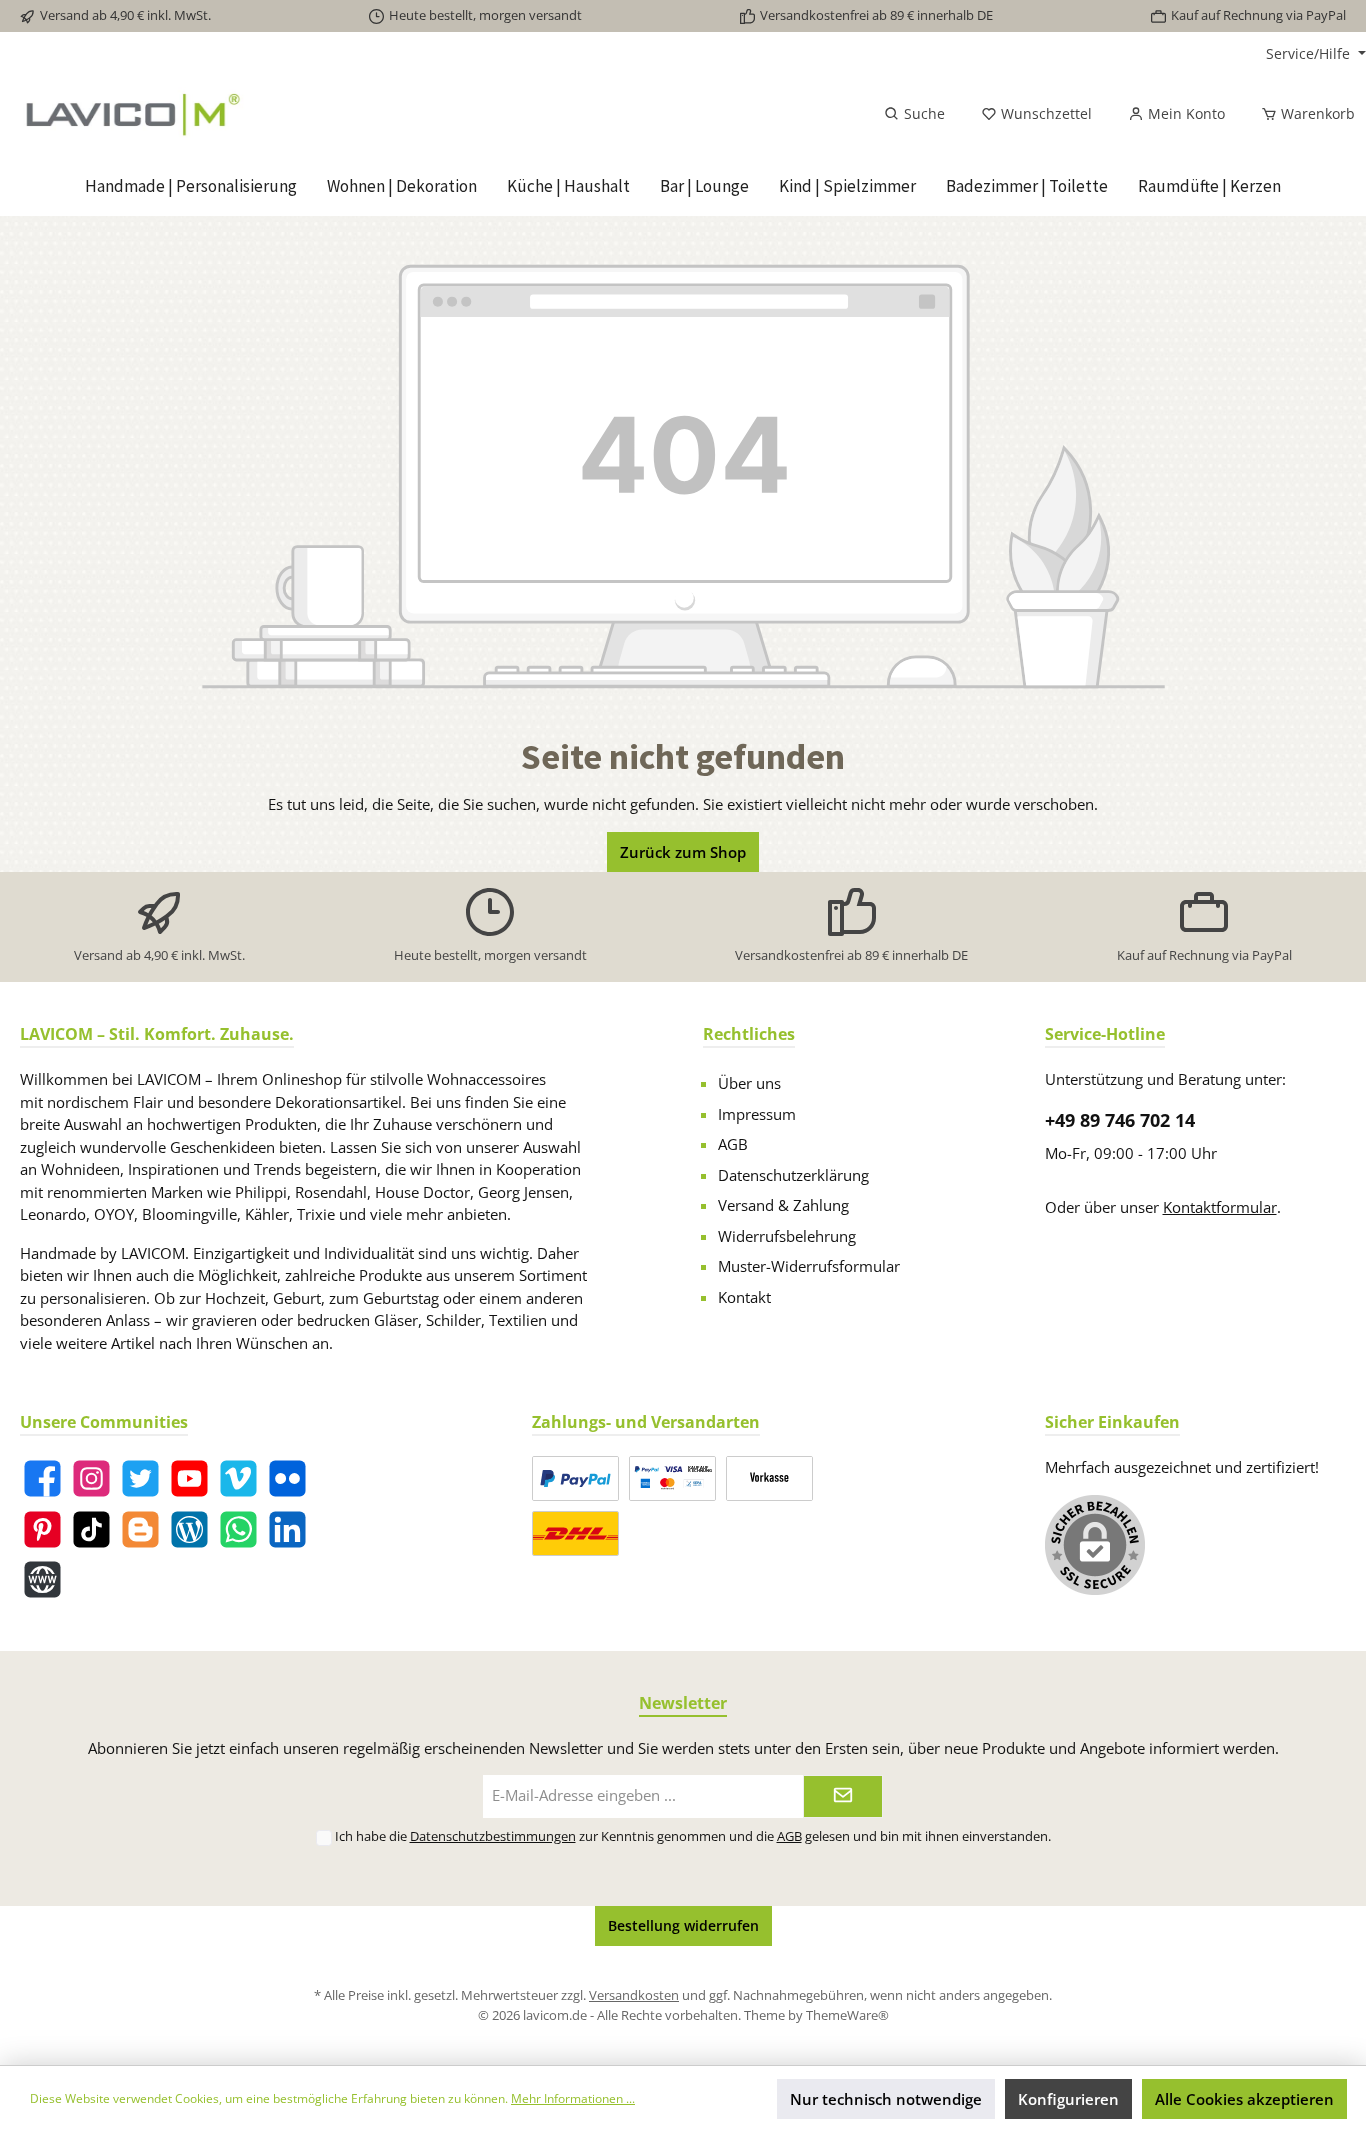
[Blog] (189, 1529)
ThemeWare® (847, 2015)
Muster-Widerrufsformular (809, 1266)
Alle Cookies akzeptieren (1244, 2099)
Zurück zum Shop (683, 852)
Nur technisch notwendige (886, 2099)
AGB (733, 1144)
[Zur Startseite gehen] (236, 114)
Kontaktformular (1220, 1207)
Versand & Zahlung (783, 1205)
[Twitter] (140, 1478)
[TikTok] (91, 1529)
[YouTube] (189, 1478)
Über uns (749, 1083)
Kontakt (744, 1297)
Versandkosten (634, 1995)
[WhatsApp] (238, 1529)
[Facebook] (42, 1478)
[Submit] (843, 1796)
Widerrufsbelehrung (787, 1236)
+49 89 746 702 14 (1120, 1120)
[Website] (42, 1579)
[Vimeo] (238, 1478)
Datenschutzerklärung (793, 1175)
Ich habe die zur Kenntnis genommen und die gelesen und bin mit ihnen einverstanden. (693, 1836)
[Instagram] (91, 1478)
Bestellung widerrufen (683, 1925)
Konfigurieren (1068, 2099)
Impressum (757, 1114)
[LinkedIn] (287, 1529)
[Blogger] (140, 1529)
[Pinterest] (42, 1529)
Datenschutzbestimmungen (493, 1836)
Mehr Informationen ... (573, 2098)
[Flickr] (287, 1478)
